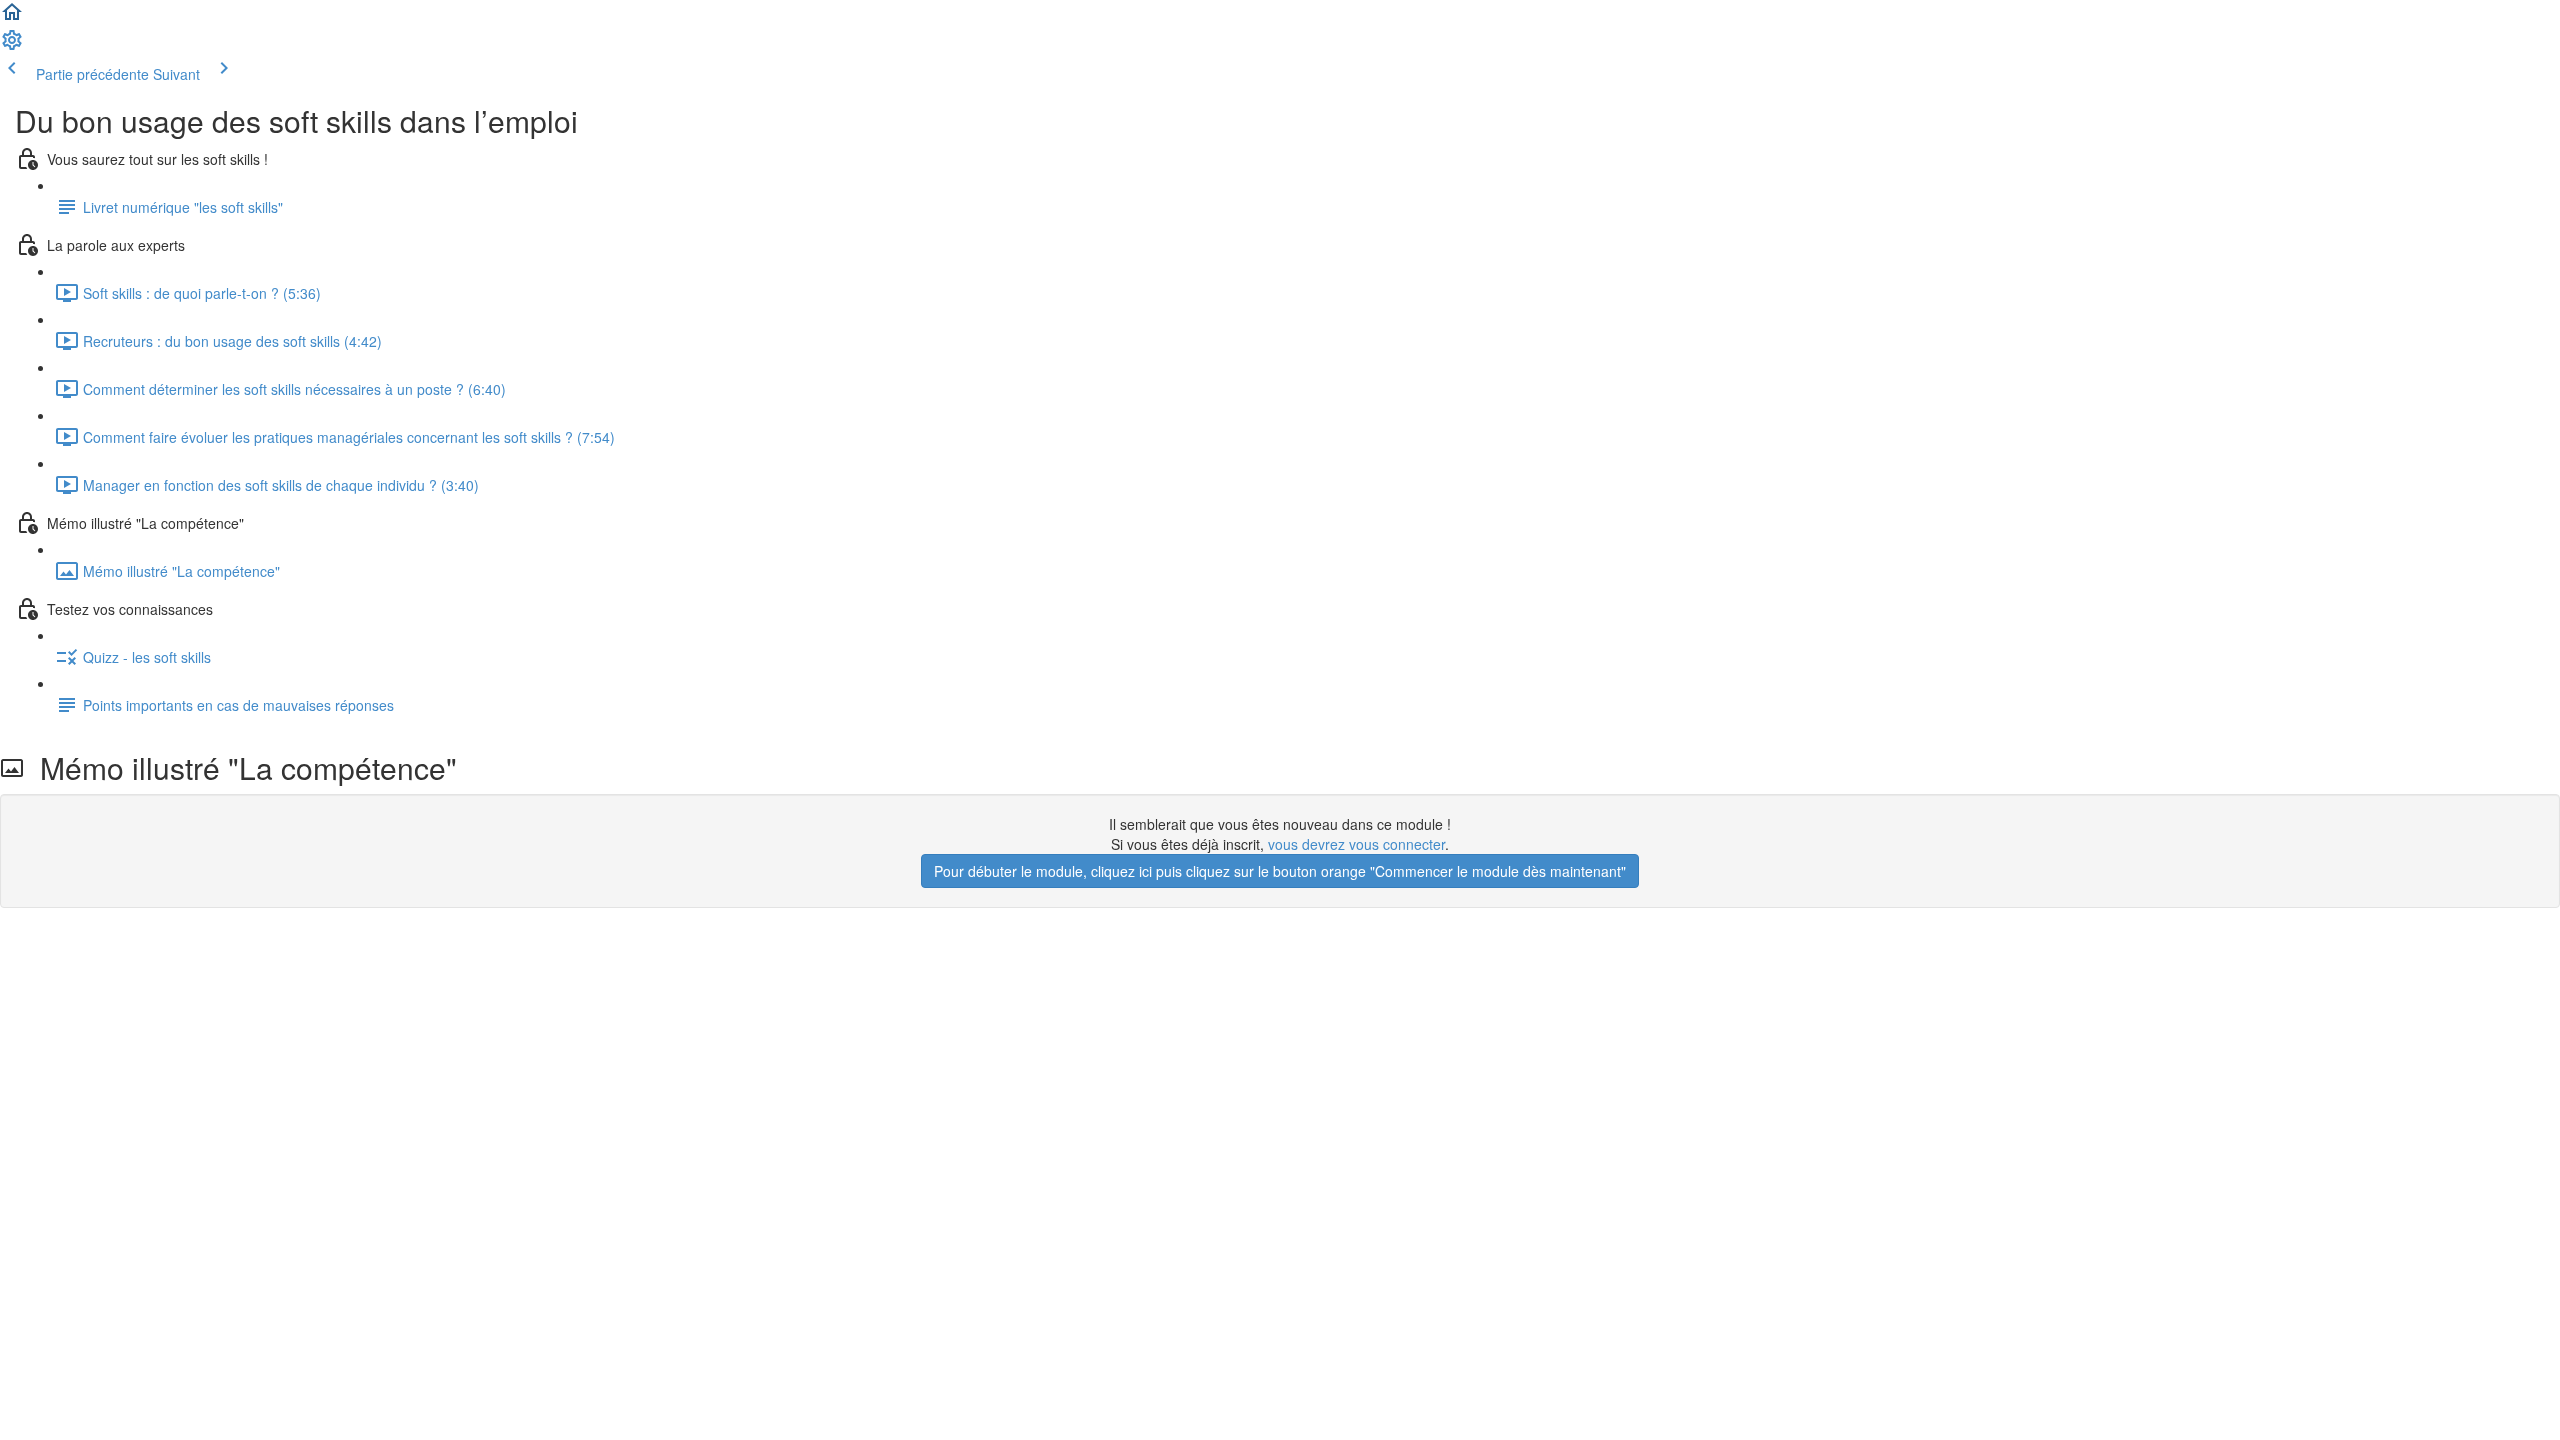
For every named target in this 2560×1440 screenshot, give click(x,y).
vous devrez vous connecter (1356, 844)
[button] (12, 18)
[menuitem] (12, 46)
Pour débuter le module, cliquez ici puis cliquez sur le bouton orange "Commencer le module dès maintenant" (1280, 871)
